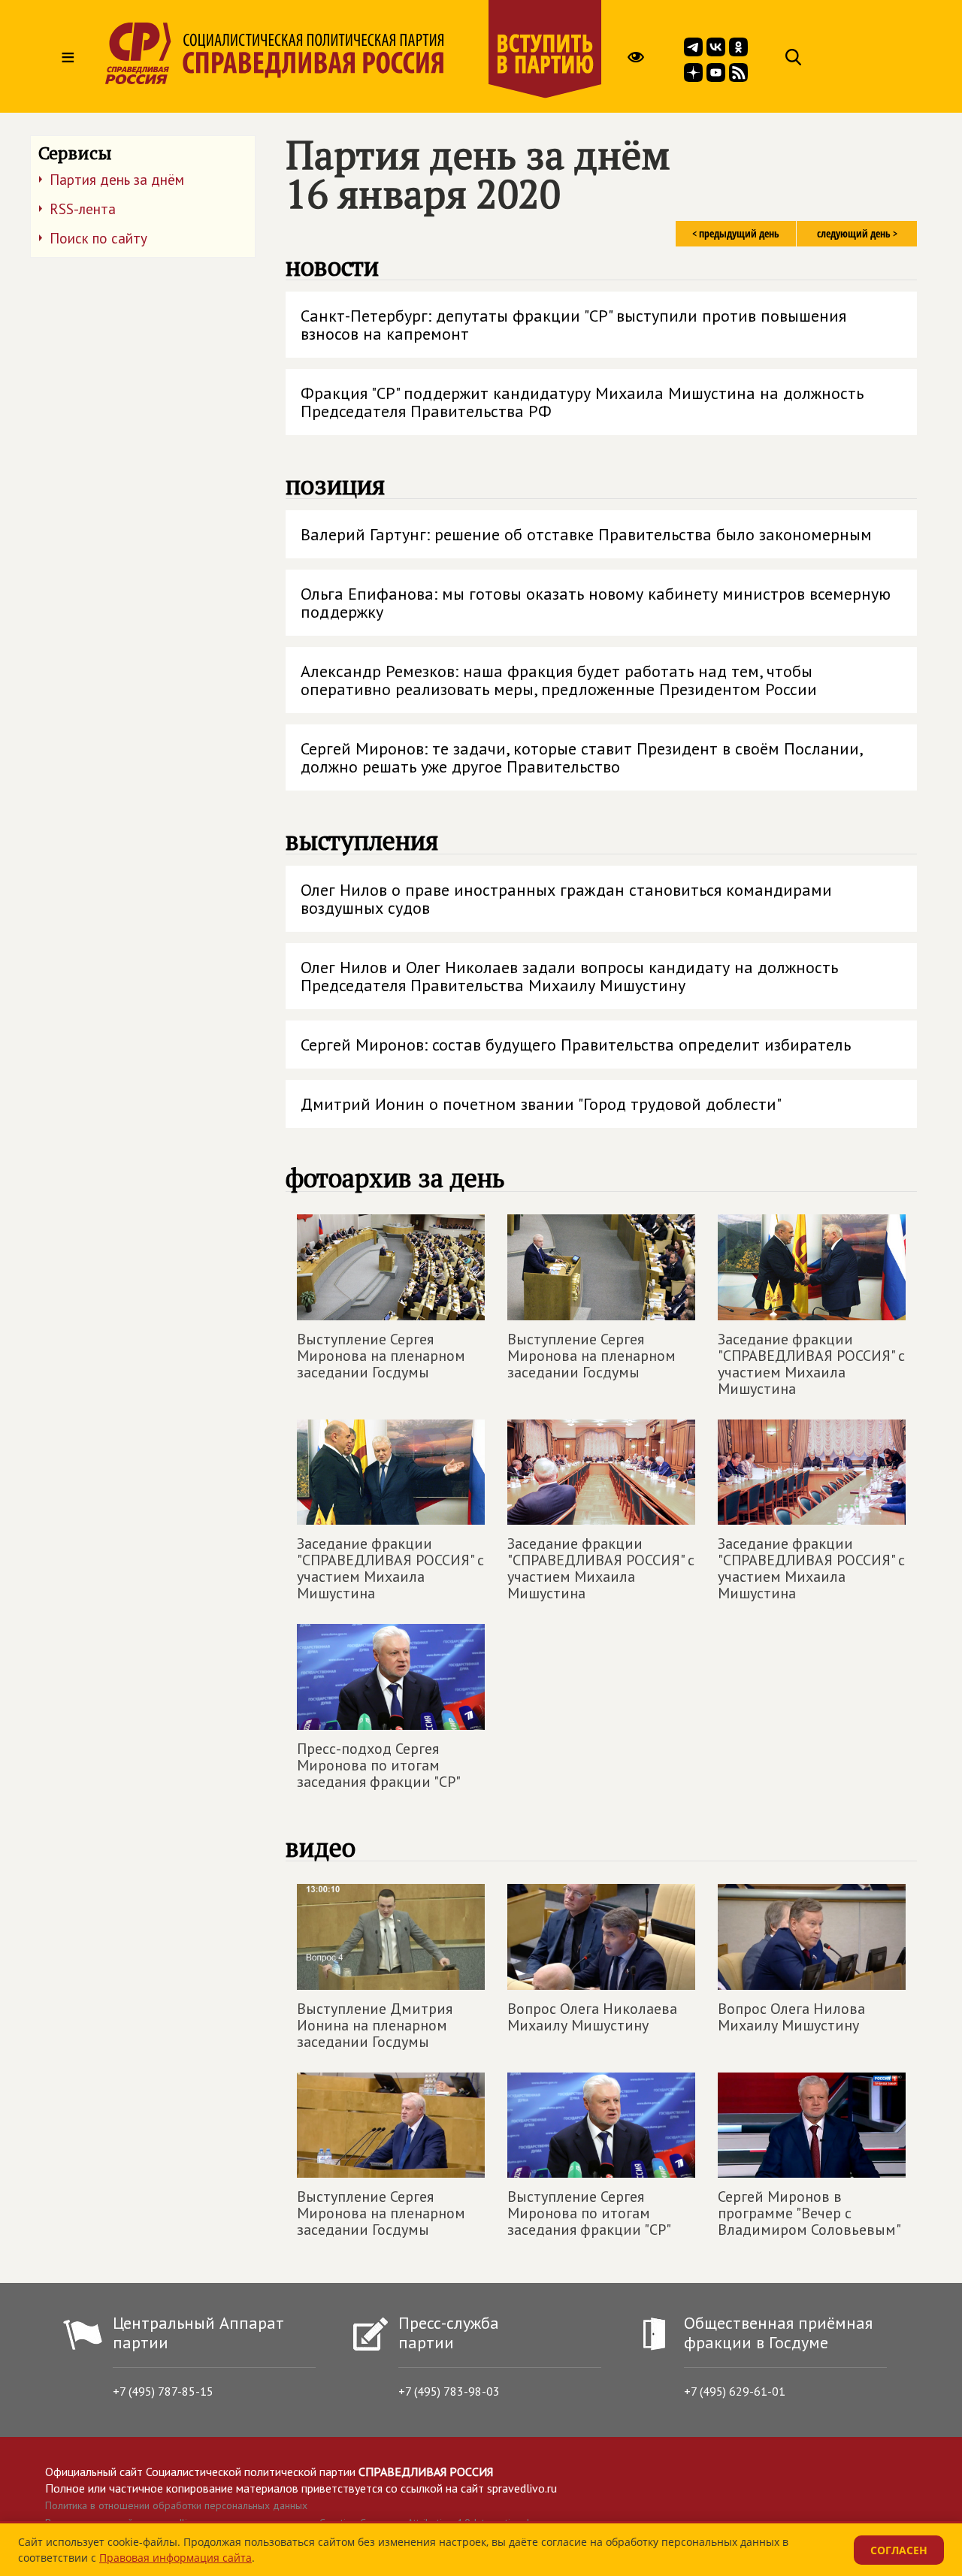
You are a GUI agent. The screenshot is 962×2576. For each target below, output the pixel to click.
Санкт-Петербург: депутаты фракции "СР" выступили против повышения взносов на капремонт (573, 325)
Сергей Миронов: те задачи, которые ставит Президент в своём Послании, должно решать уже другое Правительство (582, 757)
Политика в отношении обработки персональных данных (176, 2505)
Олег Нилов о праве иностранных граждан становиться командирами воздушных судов (566, 899)
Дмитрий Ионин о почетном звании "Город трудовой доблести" (541, 1104)
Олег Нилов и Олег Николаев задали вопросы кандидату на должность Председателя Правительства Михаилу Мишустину (569, 976)
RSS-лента (83, 209)
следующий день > (857, 233)
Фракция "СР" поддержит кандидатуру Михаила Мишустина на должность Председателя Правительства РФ (582, 402)
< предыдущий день (736, 233)
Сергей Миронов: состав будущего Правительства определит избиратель (576, 1045)
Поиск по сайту (98, 238)
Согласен (899, 2550)
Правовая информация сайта (175, 2558)
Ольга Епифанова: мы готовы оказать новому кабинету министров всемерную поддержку (596, 603)
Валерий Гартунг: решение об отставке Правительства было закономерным (586, 534)
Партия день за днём (117, 180)
